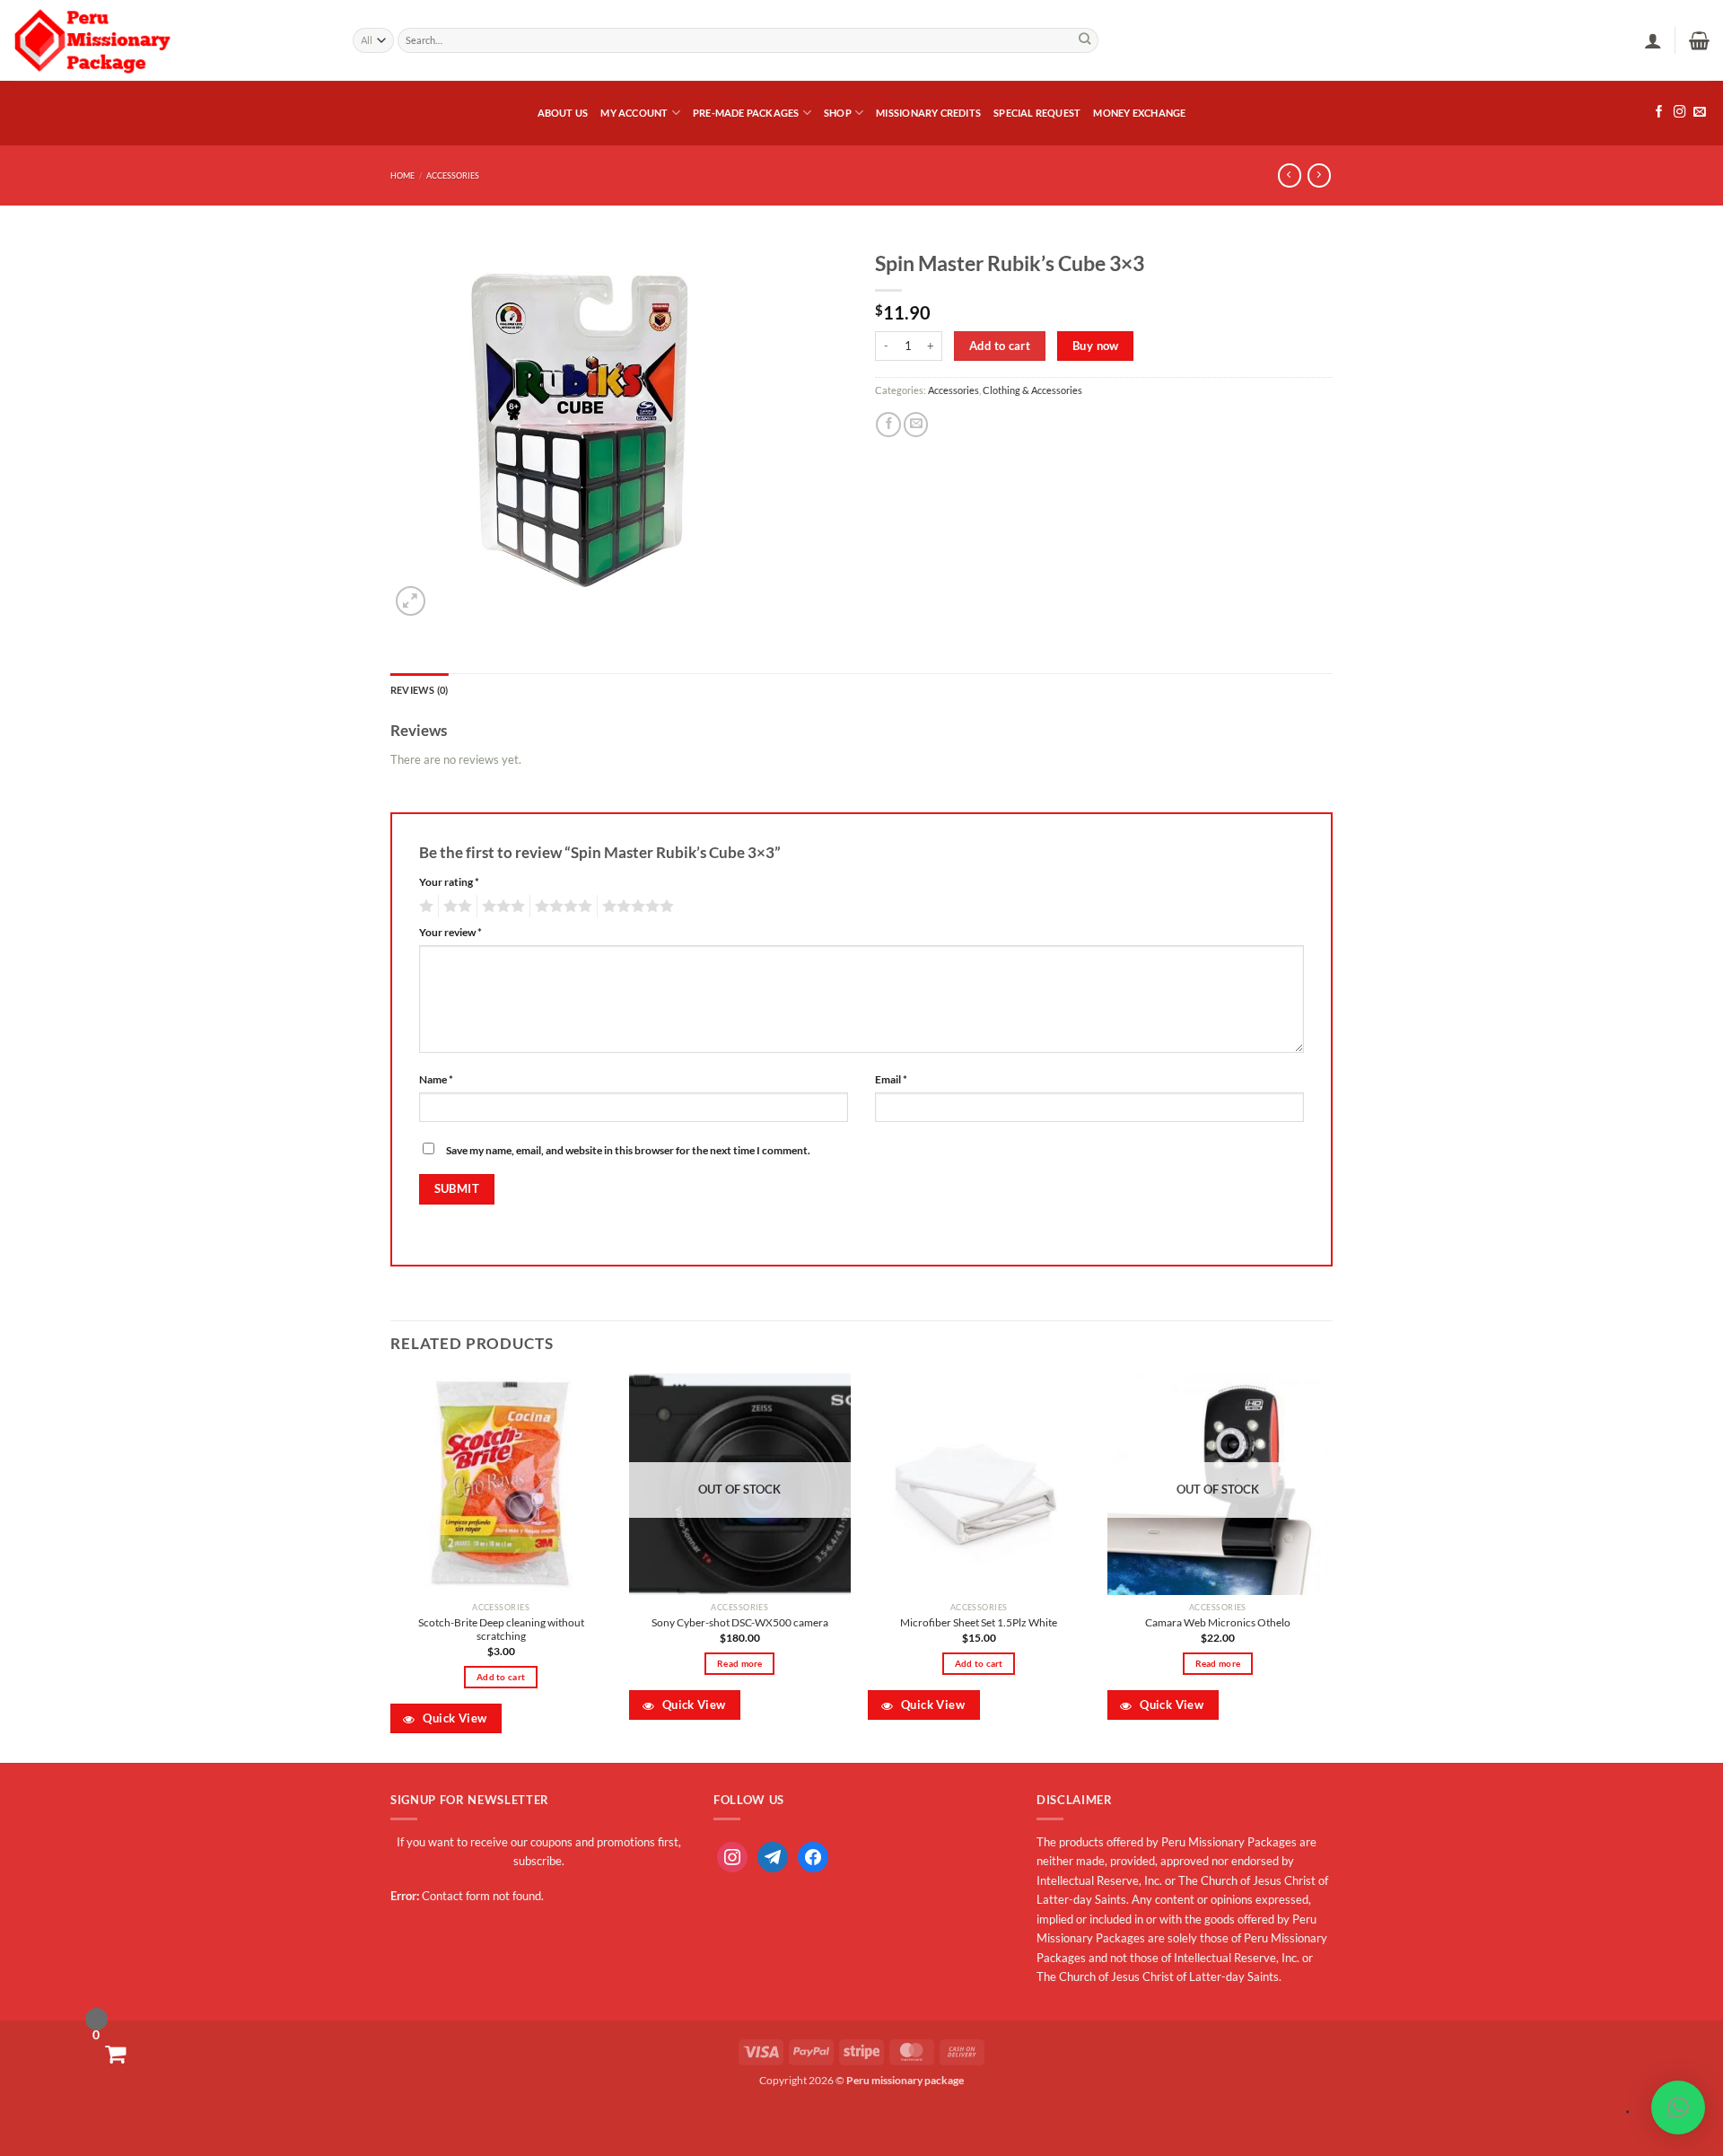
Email (891, 1079)
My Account (634, 113)
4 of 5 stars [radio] (561, 907)
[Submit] (1085, 41)
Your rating (449, 882)
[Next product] (1290, 175)
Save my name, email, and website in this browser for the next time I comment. (628, 1150)
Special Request (1037, 113)
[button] (1653, 40)
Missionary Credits (928, 113)
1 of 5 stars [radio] (424, 907)
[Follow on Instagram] (1680, 113)
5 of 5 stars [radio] (635, 907)
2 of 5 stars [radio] (455, 907)
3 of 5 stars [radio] (501, 907)
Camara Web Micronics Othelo (1218, 1622)
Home (402, 175)
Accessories (453, 175)
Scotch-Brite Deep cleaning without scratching (501, 1630)
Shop (838, 113)
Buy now (1096, 346)
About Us (563, 113)
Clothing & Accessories (1032, 390)
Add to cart (1000, 346)
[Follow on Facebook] (1659, 113)
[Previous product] (1319, 175)
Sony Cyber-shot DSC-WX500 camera (740, 1622)
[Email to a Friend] (916, 425)
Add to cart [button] (501, 1677)
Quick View (453, 1718)
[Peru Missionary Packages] (170, 40)
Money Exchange (1139, 113)
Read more (740, 1663)
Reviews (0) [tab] (419, 690)
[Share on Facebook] (888, 425)
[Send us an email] (1700, 113)
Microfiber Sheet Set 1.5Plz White (979, 1622)
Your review (450, 932)
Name (436, 1079)
